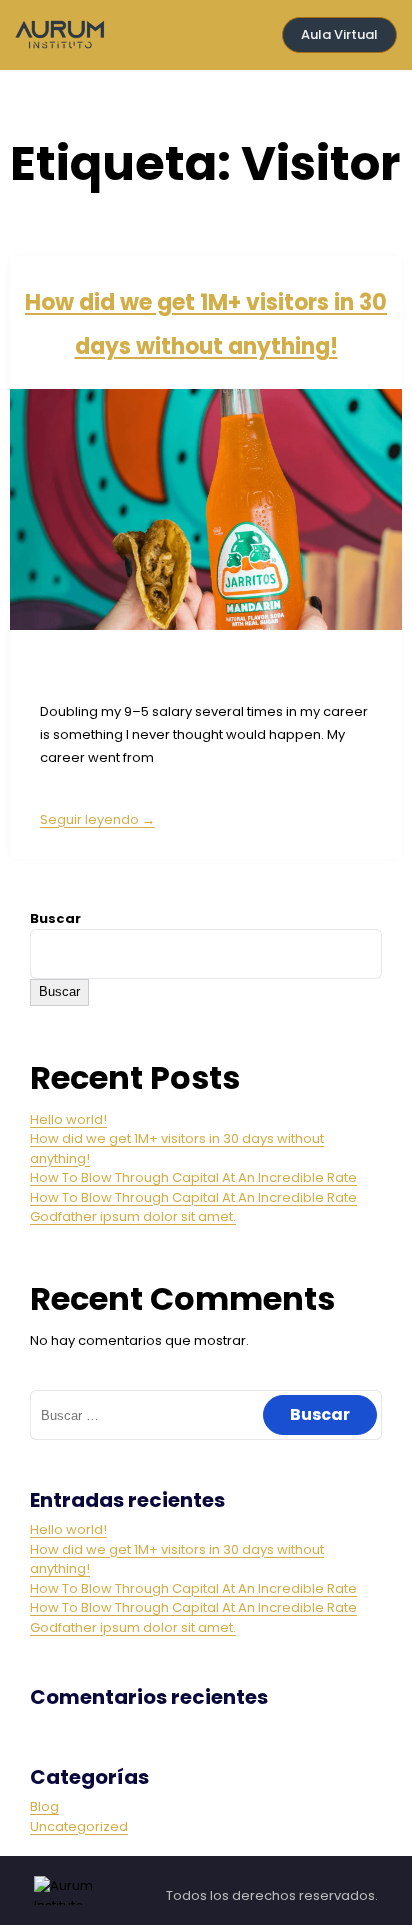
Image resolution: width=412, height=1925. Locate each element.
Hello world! (68, 1119)
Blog (44, 1806)
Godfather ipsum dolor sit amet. (133, 1216)
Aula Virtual (339, 34)
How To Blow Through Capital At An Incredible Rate (193, 1177)
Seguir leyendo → (97, 819)
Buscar (55, 918)
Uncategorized (79, 1826)
